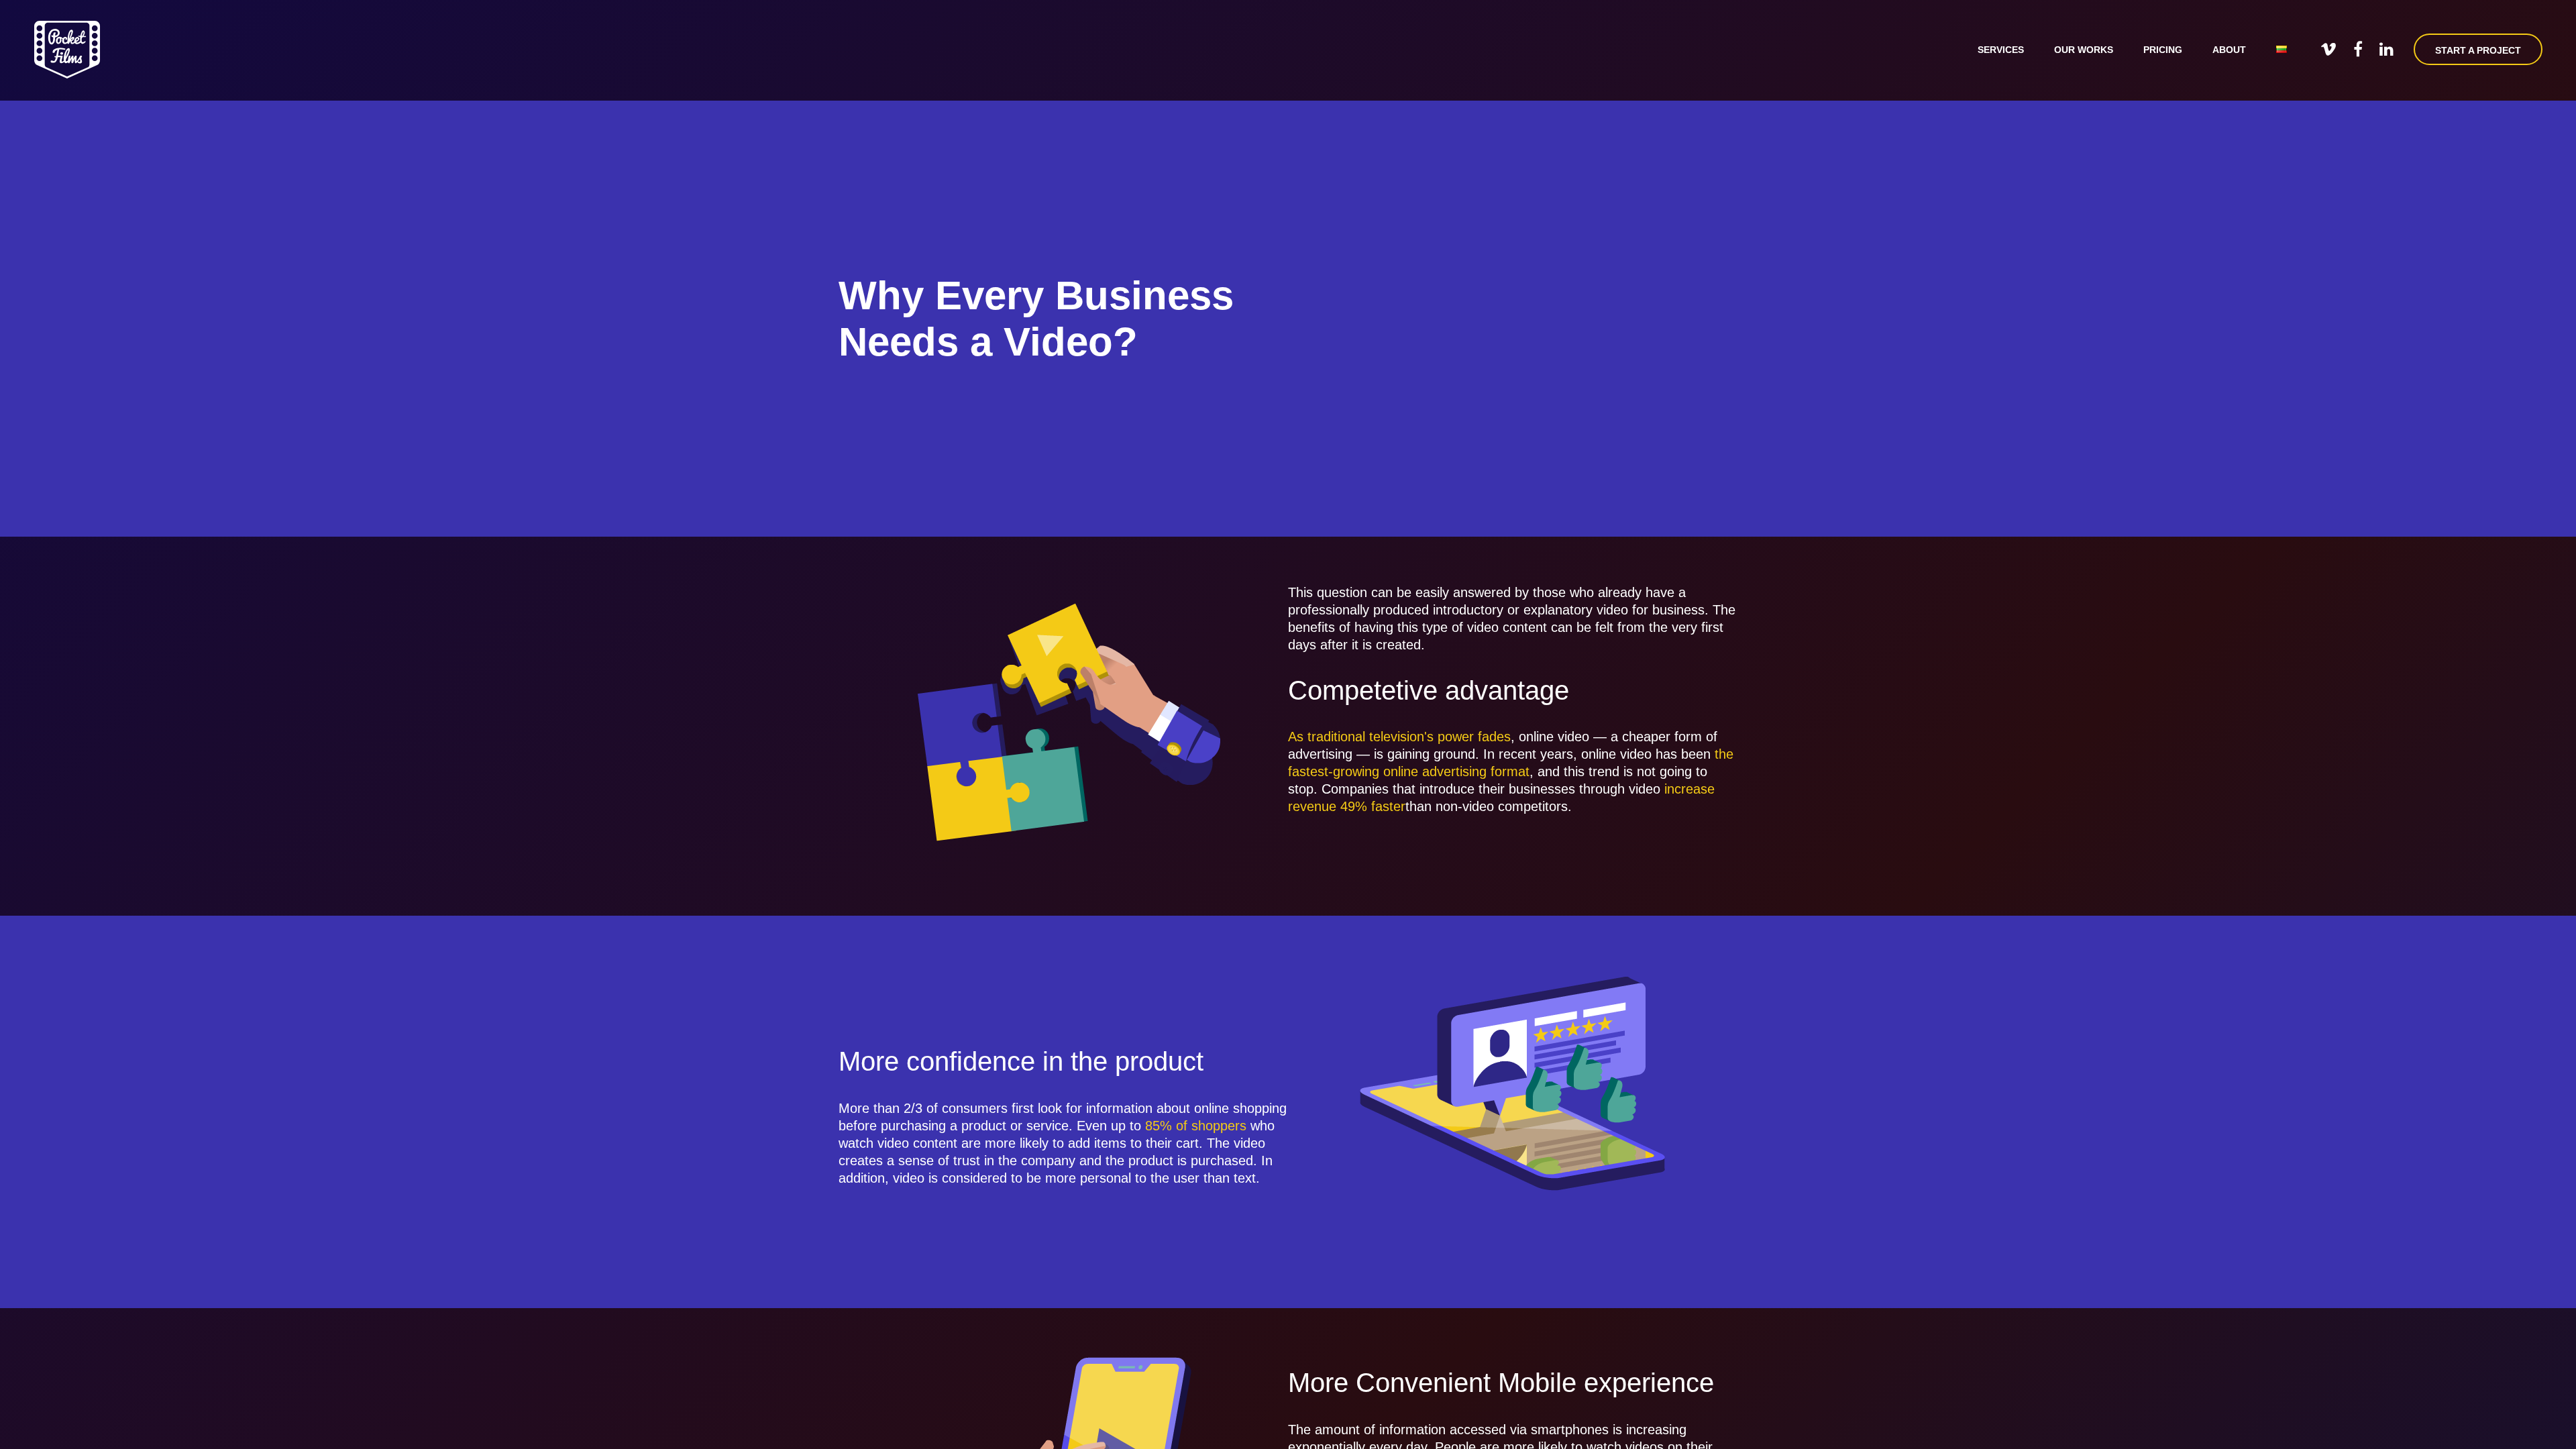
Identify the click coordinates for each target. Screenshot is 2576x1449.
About (2229, 50)
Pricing (2163, 50)
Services (2001, 50)
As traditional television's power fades (1399, 737)
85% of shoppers (1196, 1126)
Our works (2084, 50)
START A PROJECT (2478, 50)
